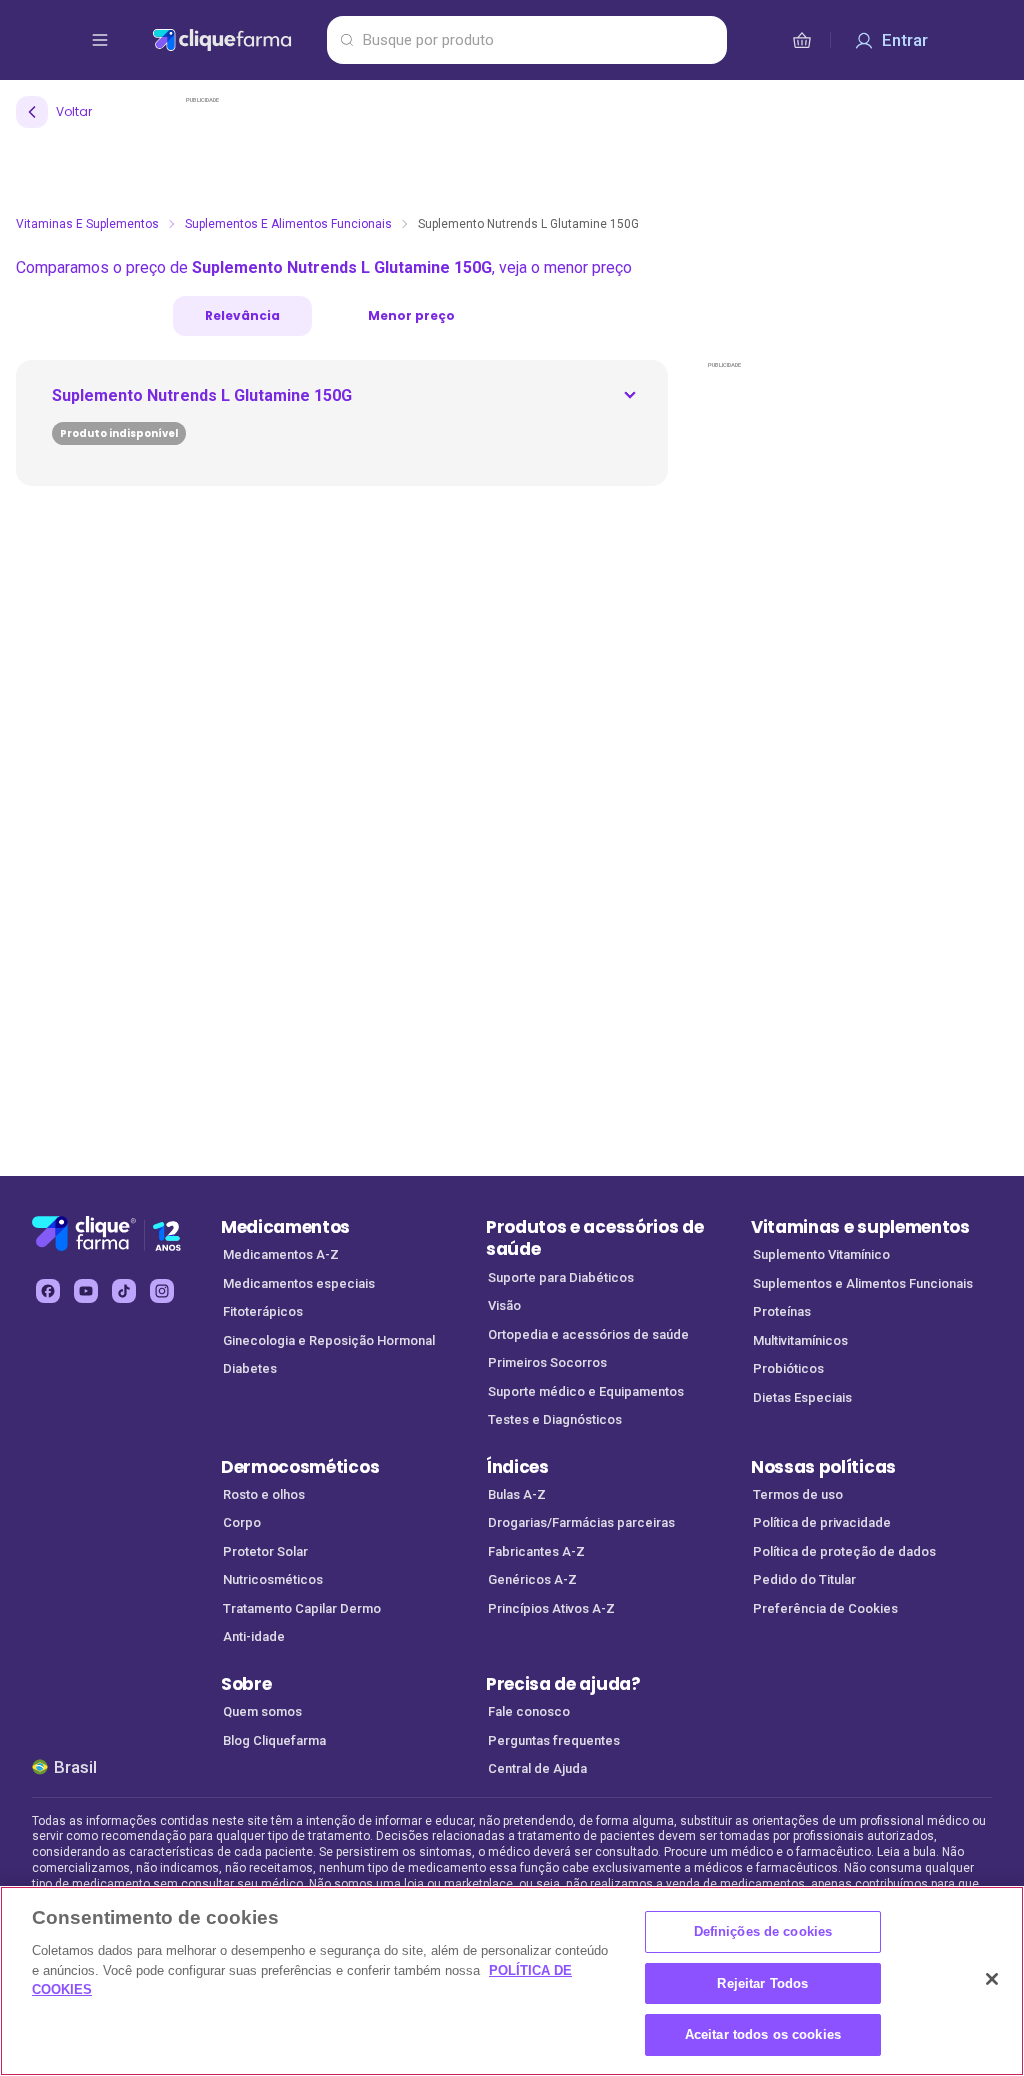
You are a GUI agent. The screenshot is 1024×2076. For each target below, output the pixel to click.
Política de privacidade (822, 1522)
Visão (504, 1305)
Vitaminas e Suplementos (87, 224)
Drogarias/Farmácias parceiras (581, 1522)
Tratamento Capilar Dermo (302, 1608)
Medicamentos (285, 1227)
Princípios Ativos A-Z (551, 1608)
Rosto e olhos (264, 1494)
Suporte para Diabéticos (561, 1277)
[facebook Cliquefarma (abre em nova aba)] (48, 1291)
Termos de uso (798, 1494)
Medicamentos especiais (299, 1283)
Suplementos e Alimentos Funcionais (288, 224)
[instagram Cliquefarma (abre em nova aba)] (162, 1291)
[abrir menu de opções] (100, 40)
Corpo (242, 1522)
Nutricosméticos (273, 1579)
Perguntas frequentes (554, 1740)
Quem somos (262, 1711)
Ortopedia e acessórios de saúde (588, 1334)
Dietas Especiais (802, 1397)
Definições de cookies (763, 1931)
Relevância (242, 315)
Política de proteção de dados (844, 1551)
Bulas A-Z (517, 1494)
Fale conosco (529, 1711)
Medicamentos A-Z (281, 1254)
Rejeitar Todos (762, 1983)
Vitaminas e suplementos (860, 1227)
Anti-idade (254, 1636)
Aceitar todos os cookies (763, 2034)
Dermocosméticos (300, 1467)
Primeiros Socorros (547, 1362)
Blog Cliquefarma (274, 1740)
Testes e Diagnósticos (555, 1419)
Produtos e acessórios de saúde (594, 1238)
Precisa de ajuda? (563, 1684)
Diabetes (250, 1368)
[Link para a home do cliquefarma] (235, 40)
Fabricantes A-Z (536, 1551)
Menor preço (411, 315)
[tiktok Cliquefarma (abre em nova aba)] (124, 1291)
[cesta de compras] (802, 40)
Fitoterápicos (263, 1311)
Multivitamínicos (800, 1340)
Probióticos (788, 1368)
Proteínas (782, 1311)
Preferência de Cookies (825, 1608)
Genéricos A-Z (532, 1579)
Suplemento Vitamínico (821, 1254)
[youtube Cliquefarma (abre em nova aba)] (86, 1291)
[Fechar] (992, 1979)
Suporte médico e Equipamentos (586, 1391)
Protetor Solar (265, 1551)
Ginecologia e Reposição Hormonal (329, 1340)
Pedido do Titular (804, 1579)
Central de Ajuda (537, 1768)
